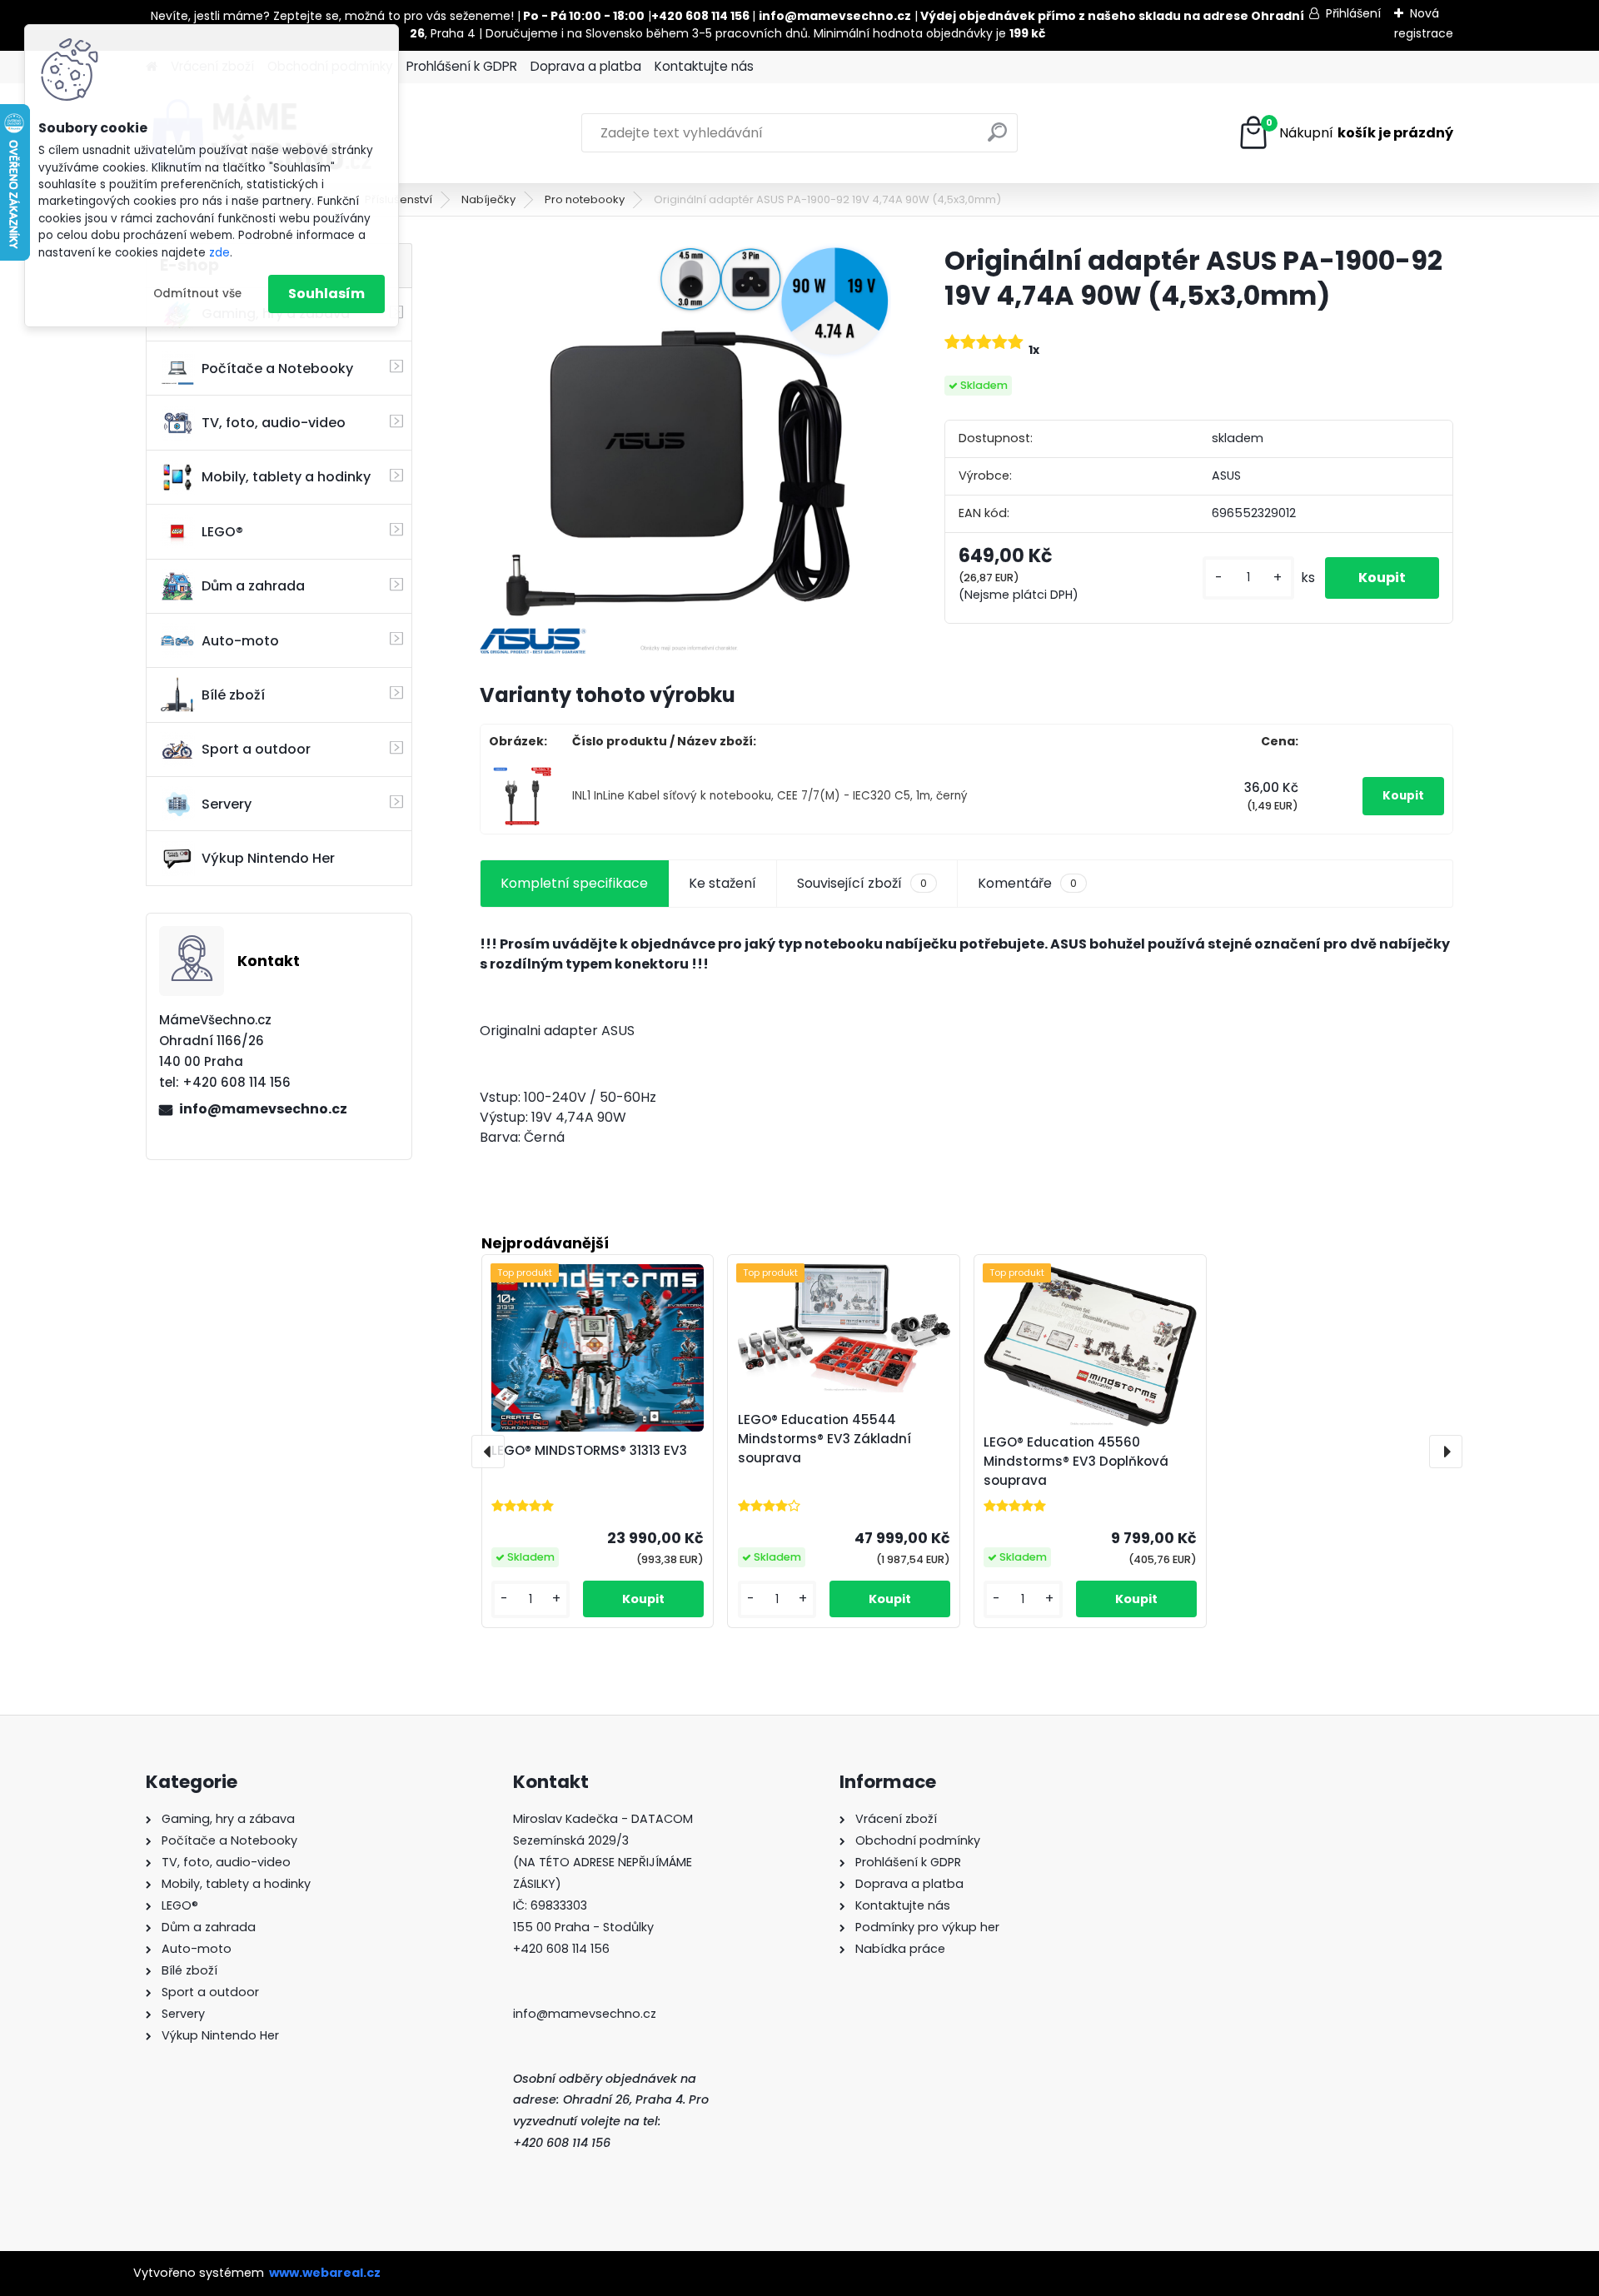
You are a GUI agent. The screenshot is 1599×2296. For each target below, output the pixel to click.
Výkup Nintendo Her (268, 858)
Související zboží (862, 883)
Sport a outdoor (256, 749)
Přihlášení (1353, 13)
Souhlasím (326, 294)
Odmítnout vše (197, 294)
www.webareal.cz (325, 2273)
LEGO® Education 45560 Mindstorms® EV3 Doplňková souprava (1076, 1461)
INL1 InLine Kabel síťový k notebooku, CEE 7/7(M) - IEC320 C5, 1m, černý (770, 796)
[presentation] (488, 1452)
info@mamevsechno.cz (263, 1109)
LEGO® (222, 532)
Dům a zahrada (253, 586)
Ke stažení (722, 883)
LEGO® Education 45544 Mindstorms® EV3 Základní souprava (824, 1439)
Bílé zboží (233, 695)
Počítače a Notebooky (277, 369)
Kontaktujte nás (704, 66)
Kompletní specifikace (574, 883)
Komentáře (1027, 883)
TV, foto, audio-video (274, 423)
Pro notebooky (585, 199)
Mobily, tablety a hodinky (286, 477)
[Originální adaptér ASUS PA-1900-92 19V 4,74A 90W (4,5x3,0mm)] (685, 449)
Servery (227, 804)
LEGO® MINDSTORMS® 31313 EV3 (589, 1450)
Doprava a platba (586, 66)
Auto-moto (240, 641)
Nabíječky (488, 199)
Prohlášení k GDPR (462, 66)
